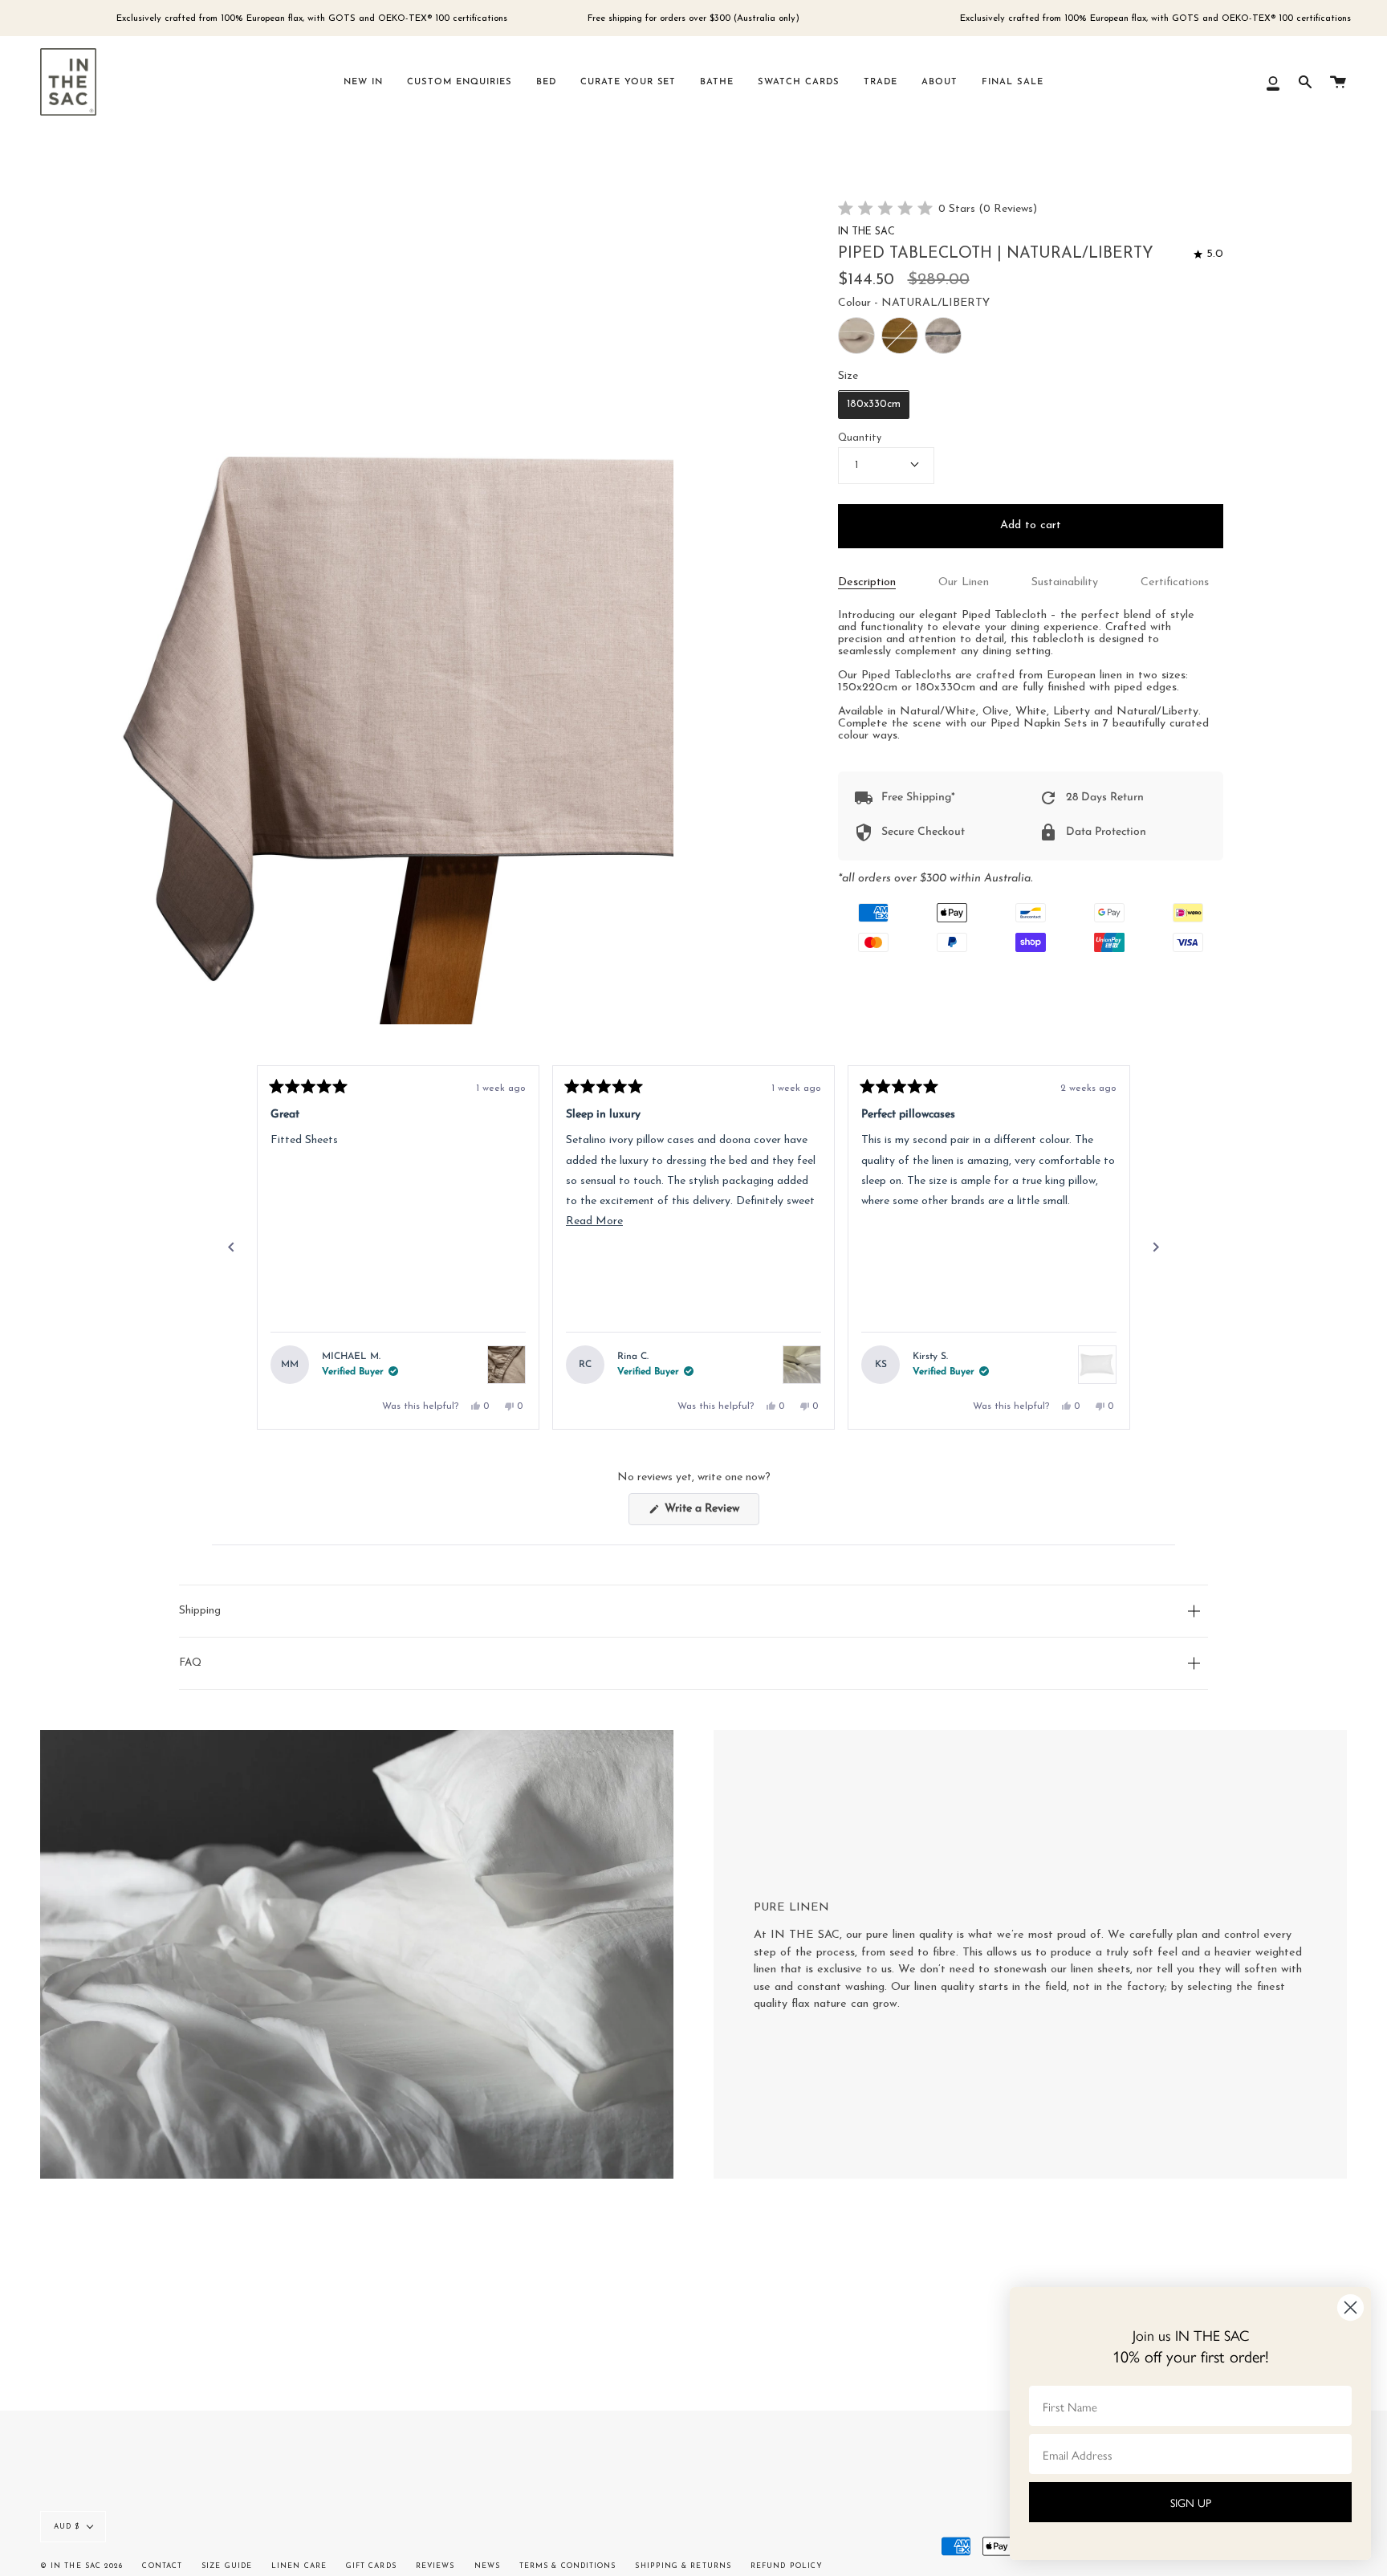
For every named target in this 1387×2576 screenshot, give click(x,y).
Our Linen (964, 582)
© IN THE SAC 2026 (81, 2566)
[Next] (1156, 1247)
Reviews (435, 2566)
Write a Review (710, 1514)
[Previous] (231, 1247)
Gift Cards (371, 2566)
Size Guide (227, 2566)
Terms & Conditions (567, 2566)
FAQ (190, 1663)
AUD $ (67, 2527)
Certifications (1175, 582)
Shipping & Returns (683, 2566)
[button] (938, 210)
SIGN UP (1191, 2502)
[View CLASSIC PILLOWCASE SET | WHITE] (1097, 1365)
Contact (162, 2566)
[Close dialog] (1350, 2307)
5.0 (1214, 254)
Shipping (200, 1611)
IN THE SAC (866, 233)
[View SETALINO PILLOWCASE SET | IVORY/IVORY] (802, 1365)
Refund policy (787, 2566)
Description (867, 582)
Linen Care (299, 2566)
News (487, 2566)
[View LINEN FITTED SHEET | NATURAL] (506, 1365)
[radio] (856, 336)
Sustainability (1065, 582)
